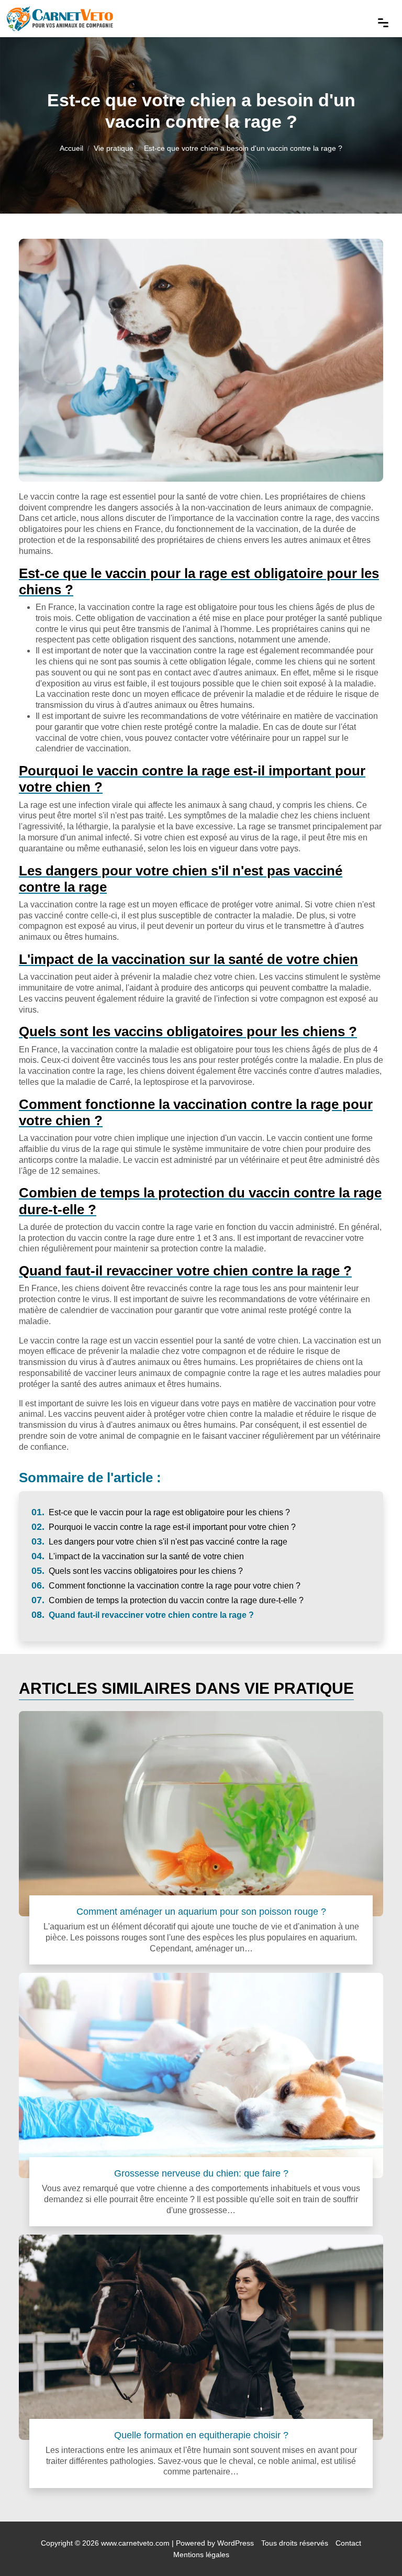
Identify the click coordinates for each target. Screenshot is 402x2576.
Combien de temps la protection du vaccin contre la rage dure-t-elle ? (167, 1600)
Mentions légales (201, 2555)
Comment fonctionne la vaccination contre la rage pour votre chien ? (166, 1586)
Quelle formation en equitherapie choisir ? (201, 2435)
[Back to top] (373, 2547)
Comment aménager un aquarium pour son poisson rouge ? (201, 1911)
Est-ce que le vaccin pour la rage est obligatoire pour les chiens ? (161, 1512)
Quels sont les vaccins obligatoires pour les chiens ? (137, 1571)
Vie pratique (114, 148)
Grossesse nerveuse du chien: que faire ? (201, 2173)
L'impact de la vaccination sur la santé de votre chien (138, 1556)
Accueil (71, 148)
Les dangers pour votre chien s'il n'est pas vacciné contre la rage (159, 1542)
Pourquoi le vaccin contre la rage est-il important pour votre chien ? (164, 1527)
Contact (348, 2543)
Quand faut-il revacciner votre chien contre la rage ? (143, 1615)
